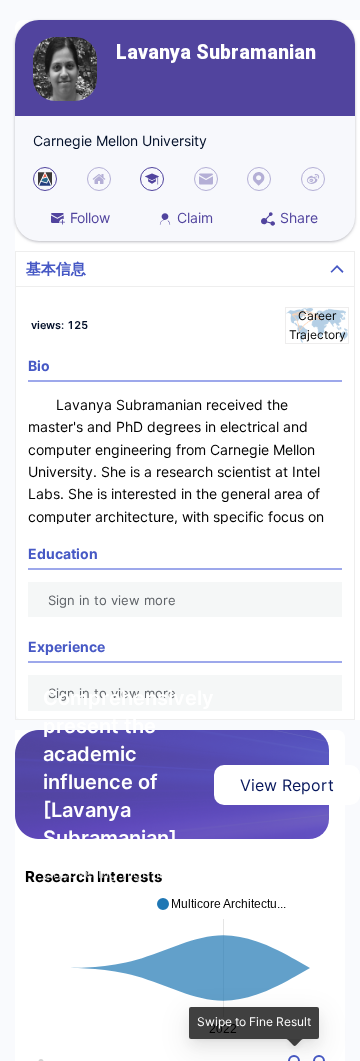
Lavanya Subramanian (216, 52)
